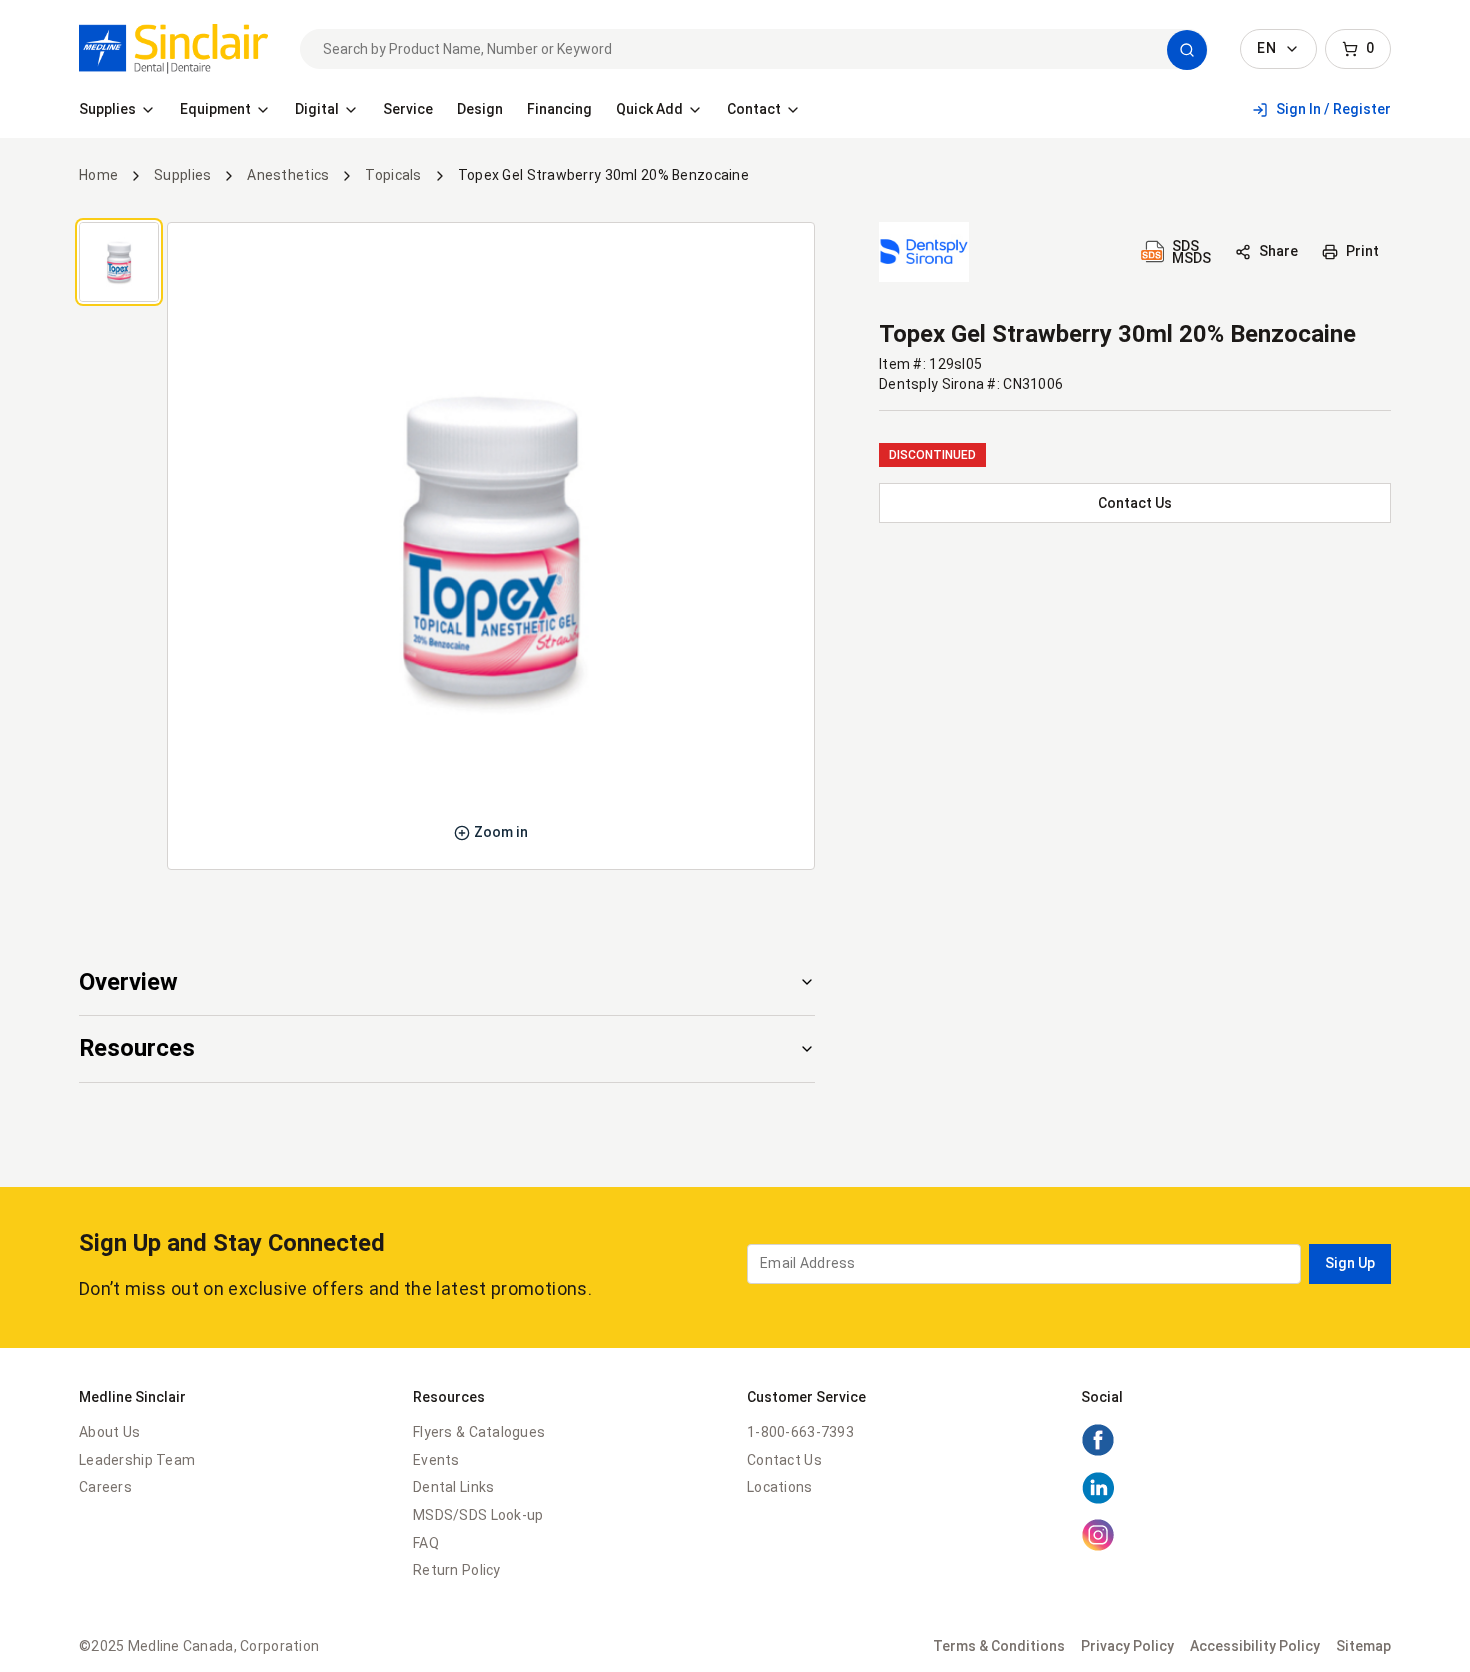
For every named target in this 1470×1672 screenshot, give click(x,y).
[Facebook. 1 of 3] (1098, 1452)
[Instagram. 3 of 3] (1098, 1547)
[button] (1187, 50)
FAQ (426, 1543)
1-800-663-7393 (800, 1432)
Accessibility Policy (1255, 1646)
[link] (173, 49)
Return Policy (457, 1570)
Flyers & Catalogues (479, 1432)
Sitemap (1363, 1646)
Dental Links (453, 1487)
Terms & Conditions (999, 1646)
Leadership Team (137, 1460)
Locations (780, 1487)
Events (436, 1460)
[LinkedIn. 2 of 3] (1098, 1500)
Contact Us (784, 1460)
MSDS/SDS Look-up (478, 1515)
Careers (105, 1487)
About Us (109, 1432)
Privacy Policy (1127, 1646)
